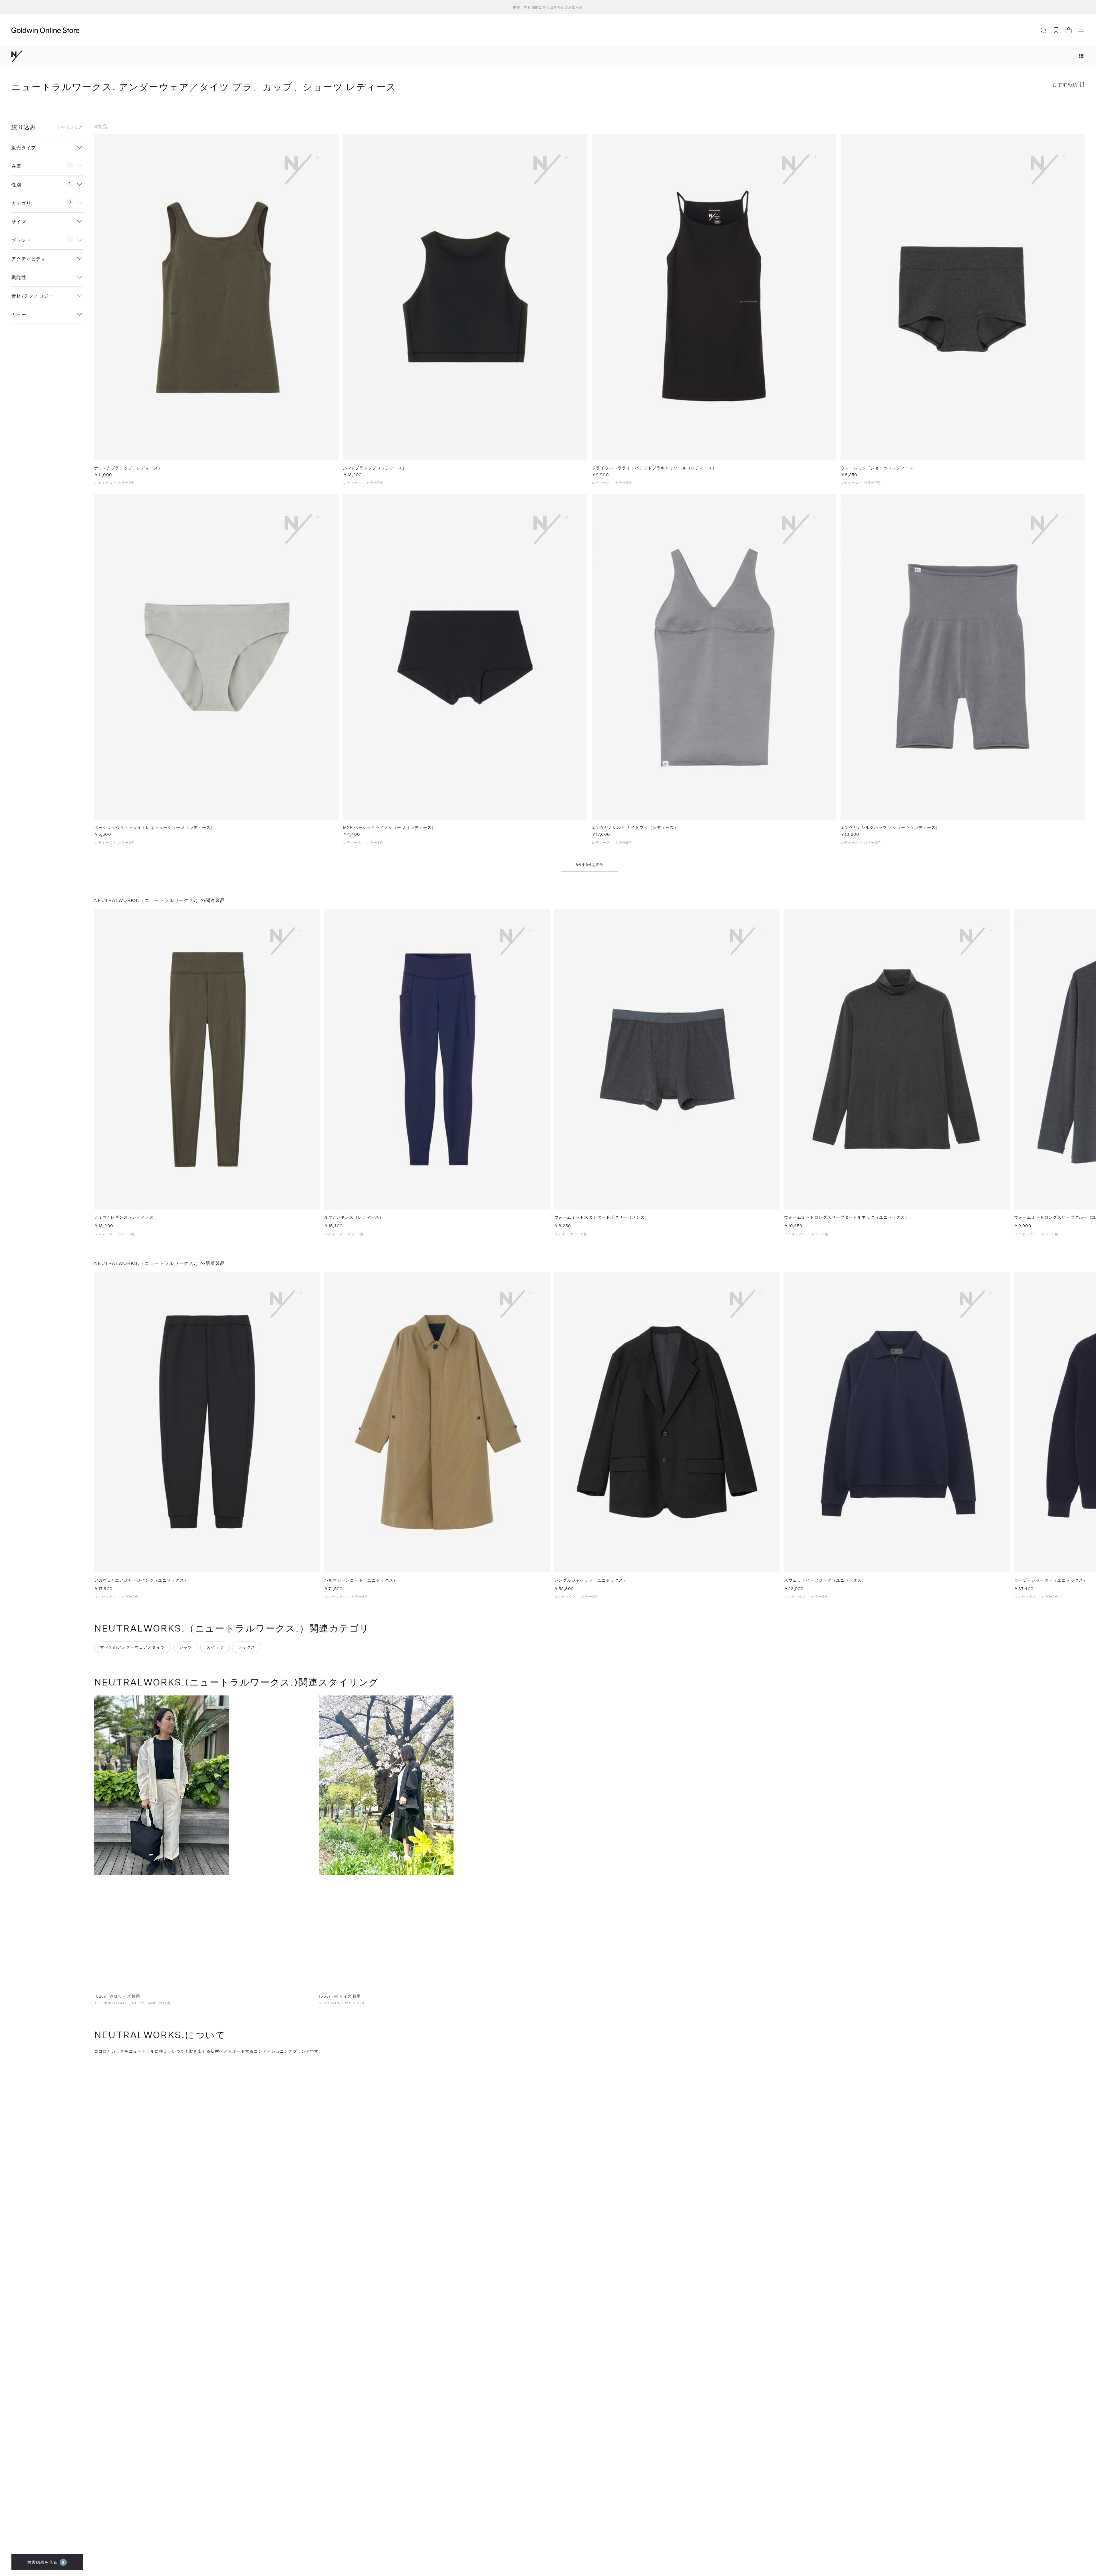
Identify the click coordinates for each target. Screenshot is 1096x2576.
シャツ (186, 1647)
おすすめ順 (1065, 84)
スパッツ (215, 1647)
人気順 (1042, 107)
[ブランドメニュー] (1081, 56)
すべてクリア (70, 127)
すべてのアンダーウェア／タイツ (133, 1647)
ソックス (247, 1647)
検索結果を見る (46, 2562)
